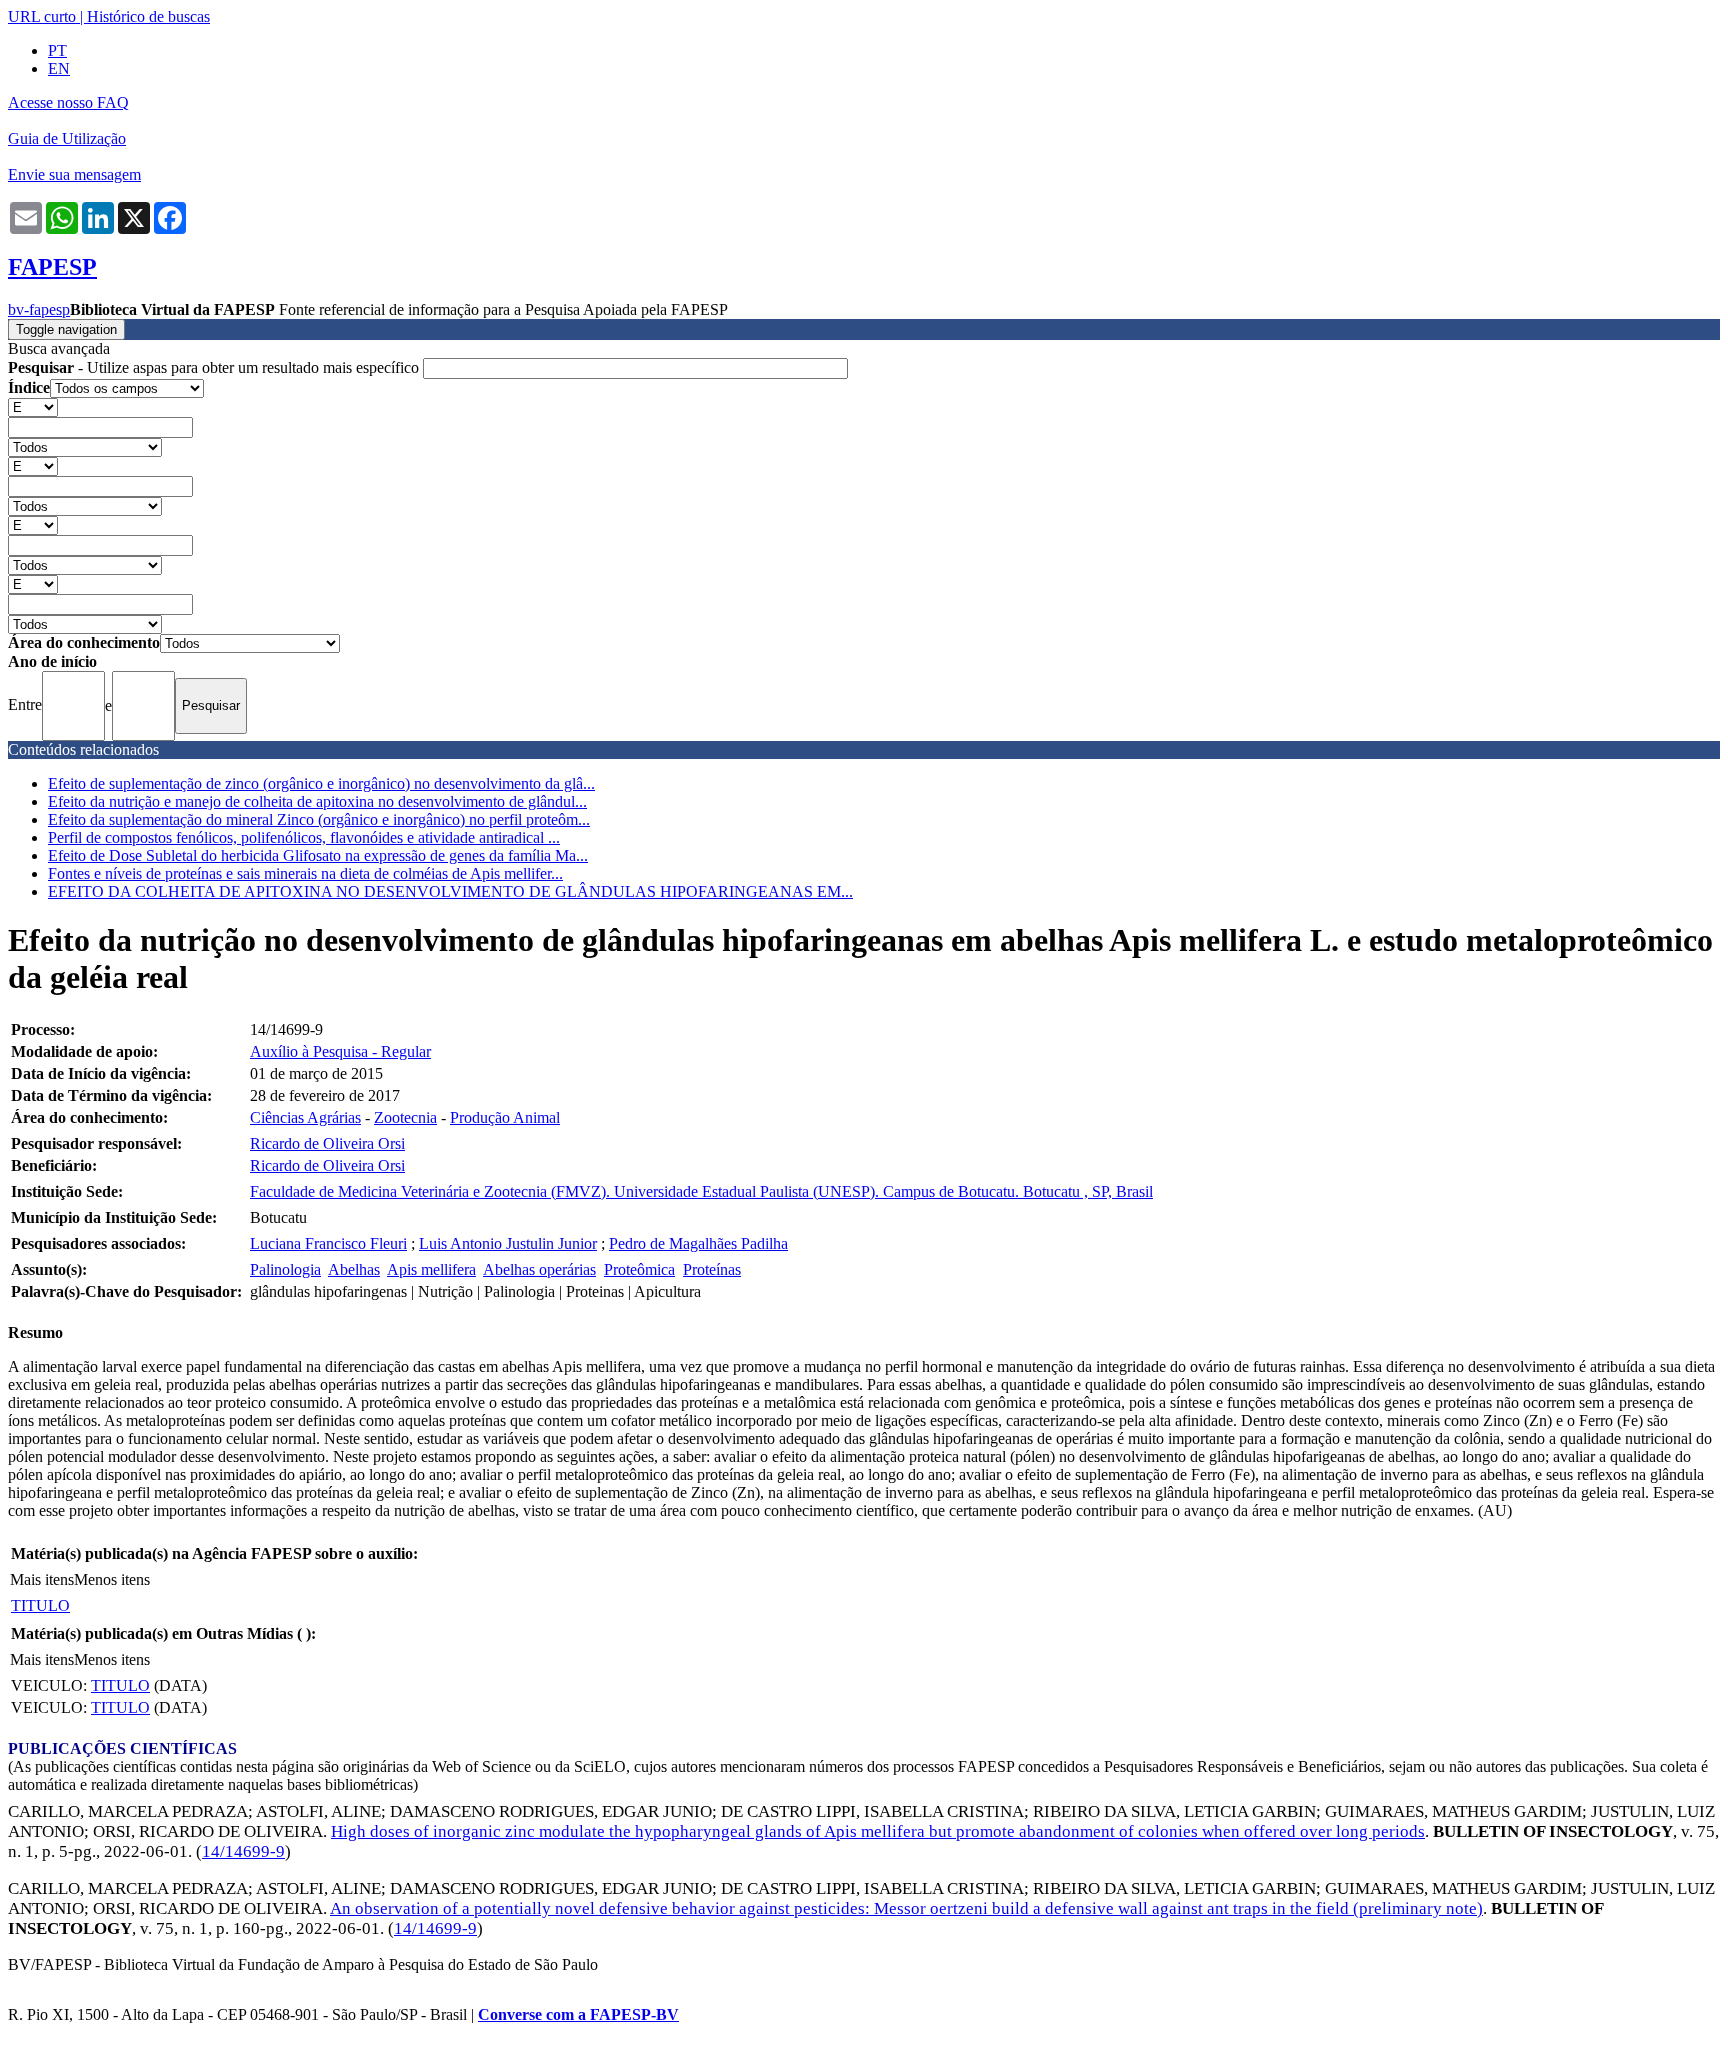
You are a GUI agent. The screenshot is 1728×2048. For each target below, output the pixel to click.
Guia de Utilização (67, 138)
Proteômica (639, 1269)
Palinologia (285, 1269)
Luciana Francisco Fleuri (328, 1243)
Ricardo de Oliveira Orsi (327, 1143)
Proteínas (712, 1269)
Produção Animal (505, 1117)
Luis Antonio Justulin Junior (508, 1243)
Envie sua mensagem (74, 174)
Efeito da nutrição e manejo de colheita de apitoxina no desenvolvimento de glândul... (317, 801)
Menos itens (112, 1579)
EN (59, 68)
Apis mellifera (431, 1269)
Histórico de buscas (148, 16)
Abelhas (354, 1269)
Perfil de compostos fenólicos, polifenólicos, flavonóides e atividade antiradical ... (304, 837)
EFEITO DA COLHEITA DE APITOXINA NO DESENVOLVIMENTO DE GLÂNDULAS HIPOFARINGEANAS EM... (450, 891)
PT (57, 50)
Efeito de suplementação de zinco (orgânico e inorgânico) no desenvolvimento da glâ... (321, 783)
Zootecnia (405, 1117)
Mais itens (42, 1579)
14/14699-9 (243, 1851)
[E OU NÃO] (33, 406)
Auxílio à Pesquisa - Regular (340, 1051)
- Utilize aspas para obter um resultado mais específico (215, 367)
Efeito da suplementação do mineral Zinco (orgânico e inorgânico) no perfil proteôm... (319, 819)
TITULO (40, 1605)
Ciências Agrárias (305, 1117)
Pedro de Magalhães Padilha (698, 1243)
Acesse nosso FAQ (68, 102)
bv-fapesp (39, 309)
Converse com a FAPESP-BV (578, 2014)
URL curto (42, 16)
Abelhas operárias (539, 1269)
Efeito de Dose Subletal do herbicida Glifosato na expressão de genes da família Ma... (318, 855)
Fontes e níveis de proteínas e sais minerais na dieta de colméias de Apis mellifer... (305, 873)
